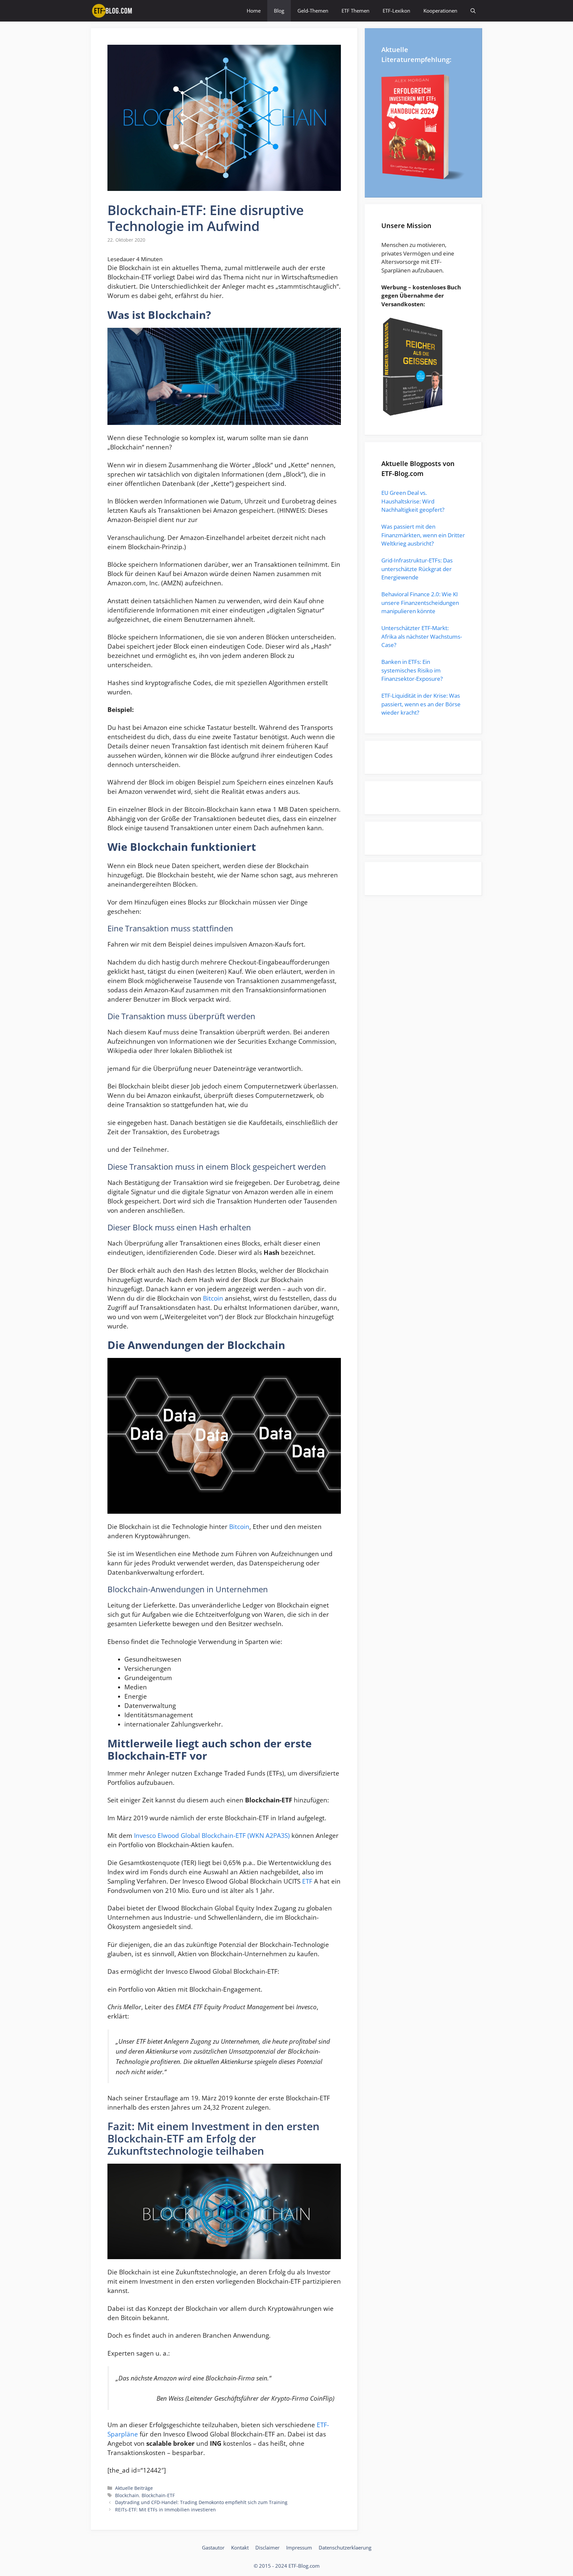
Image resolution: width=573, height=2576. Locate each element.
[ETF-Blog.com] (113, 11)
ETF (307, 1881)
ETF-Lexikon (396, 11)
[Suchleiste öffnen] (473, 11)
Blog (279, 11)
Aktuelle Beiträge (134, 2488)
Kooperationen (440, 11)
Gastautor (213, 2547)
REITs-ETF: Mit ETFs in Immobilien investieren (165, 2510)
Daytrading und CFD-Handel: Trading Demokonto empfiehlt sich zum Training (201, 2502)
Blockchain (127, 2495)
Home (254, 11)
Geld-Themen (313, 11)
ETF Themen (355, 11)
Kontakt (240, 2547)
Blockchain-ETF (158, 2495)
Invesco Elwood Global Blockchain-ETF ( (192, 1835)
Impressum (299, 2547)
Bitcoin (213, 1298)
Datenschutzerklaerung (345, 2547)
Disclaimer (267, 2547)
